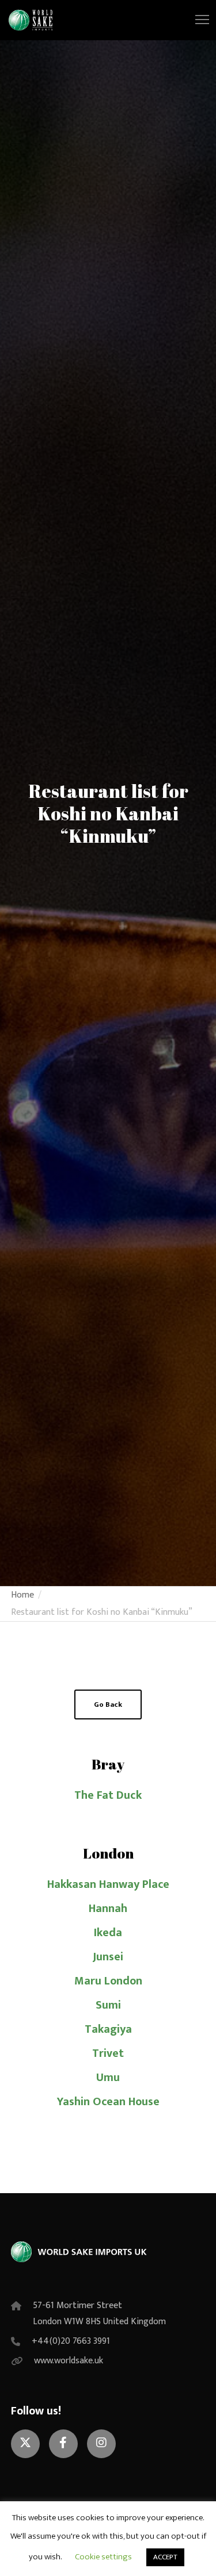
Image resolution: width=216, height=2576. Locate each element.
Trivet (108, 2053)
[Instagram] (101, 2444)
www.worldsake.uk (69, 2361)
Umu (108, 2078)
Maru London (108, 1981)
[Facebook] (63, 2444)
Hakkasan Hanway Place (108, 1884)
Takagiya (108, 2029)
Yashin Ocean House (108, 2102)
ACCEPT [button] (165, 2557)
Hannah (108, 1909)
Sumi (108, 2005)
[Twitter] (25, 2444)
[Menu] (197, 20)
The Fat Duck (108, 1795)
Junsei (108, 1957)
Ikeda (108, 1933)
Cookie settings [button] (103, 2557)
